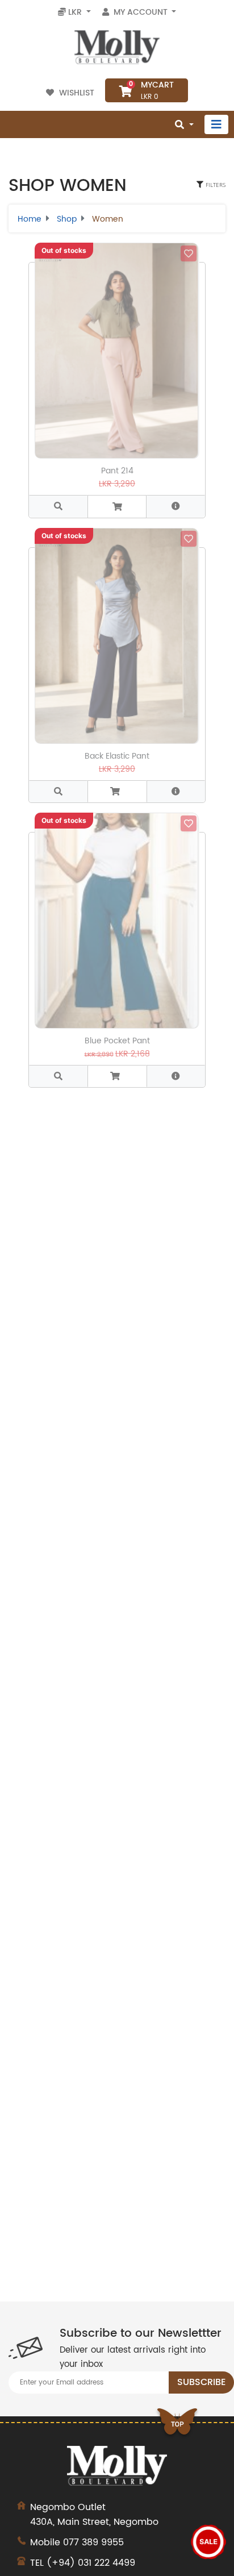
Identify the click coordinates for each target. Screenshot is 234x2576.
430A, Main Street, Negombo (94, 2515)
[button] (176, 506)
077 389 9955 (93, 2542)
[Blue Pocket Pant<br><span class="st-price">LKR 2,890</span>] (58, 1076)
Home (30, 219)
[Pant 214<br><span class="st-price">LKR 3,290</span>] (58, 506)
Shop (67, 219)
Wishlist (77, 93)
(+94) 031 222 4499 (91, 2563)
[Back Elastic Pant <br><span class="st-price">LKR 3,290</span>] (58, 791)
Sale (208, 2542)
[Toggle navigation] (216, 124)
